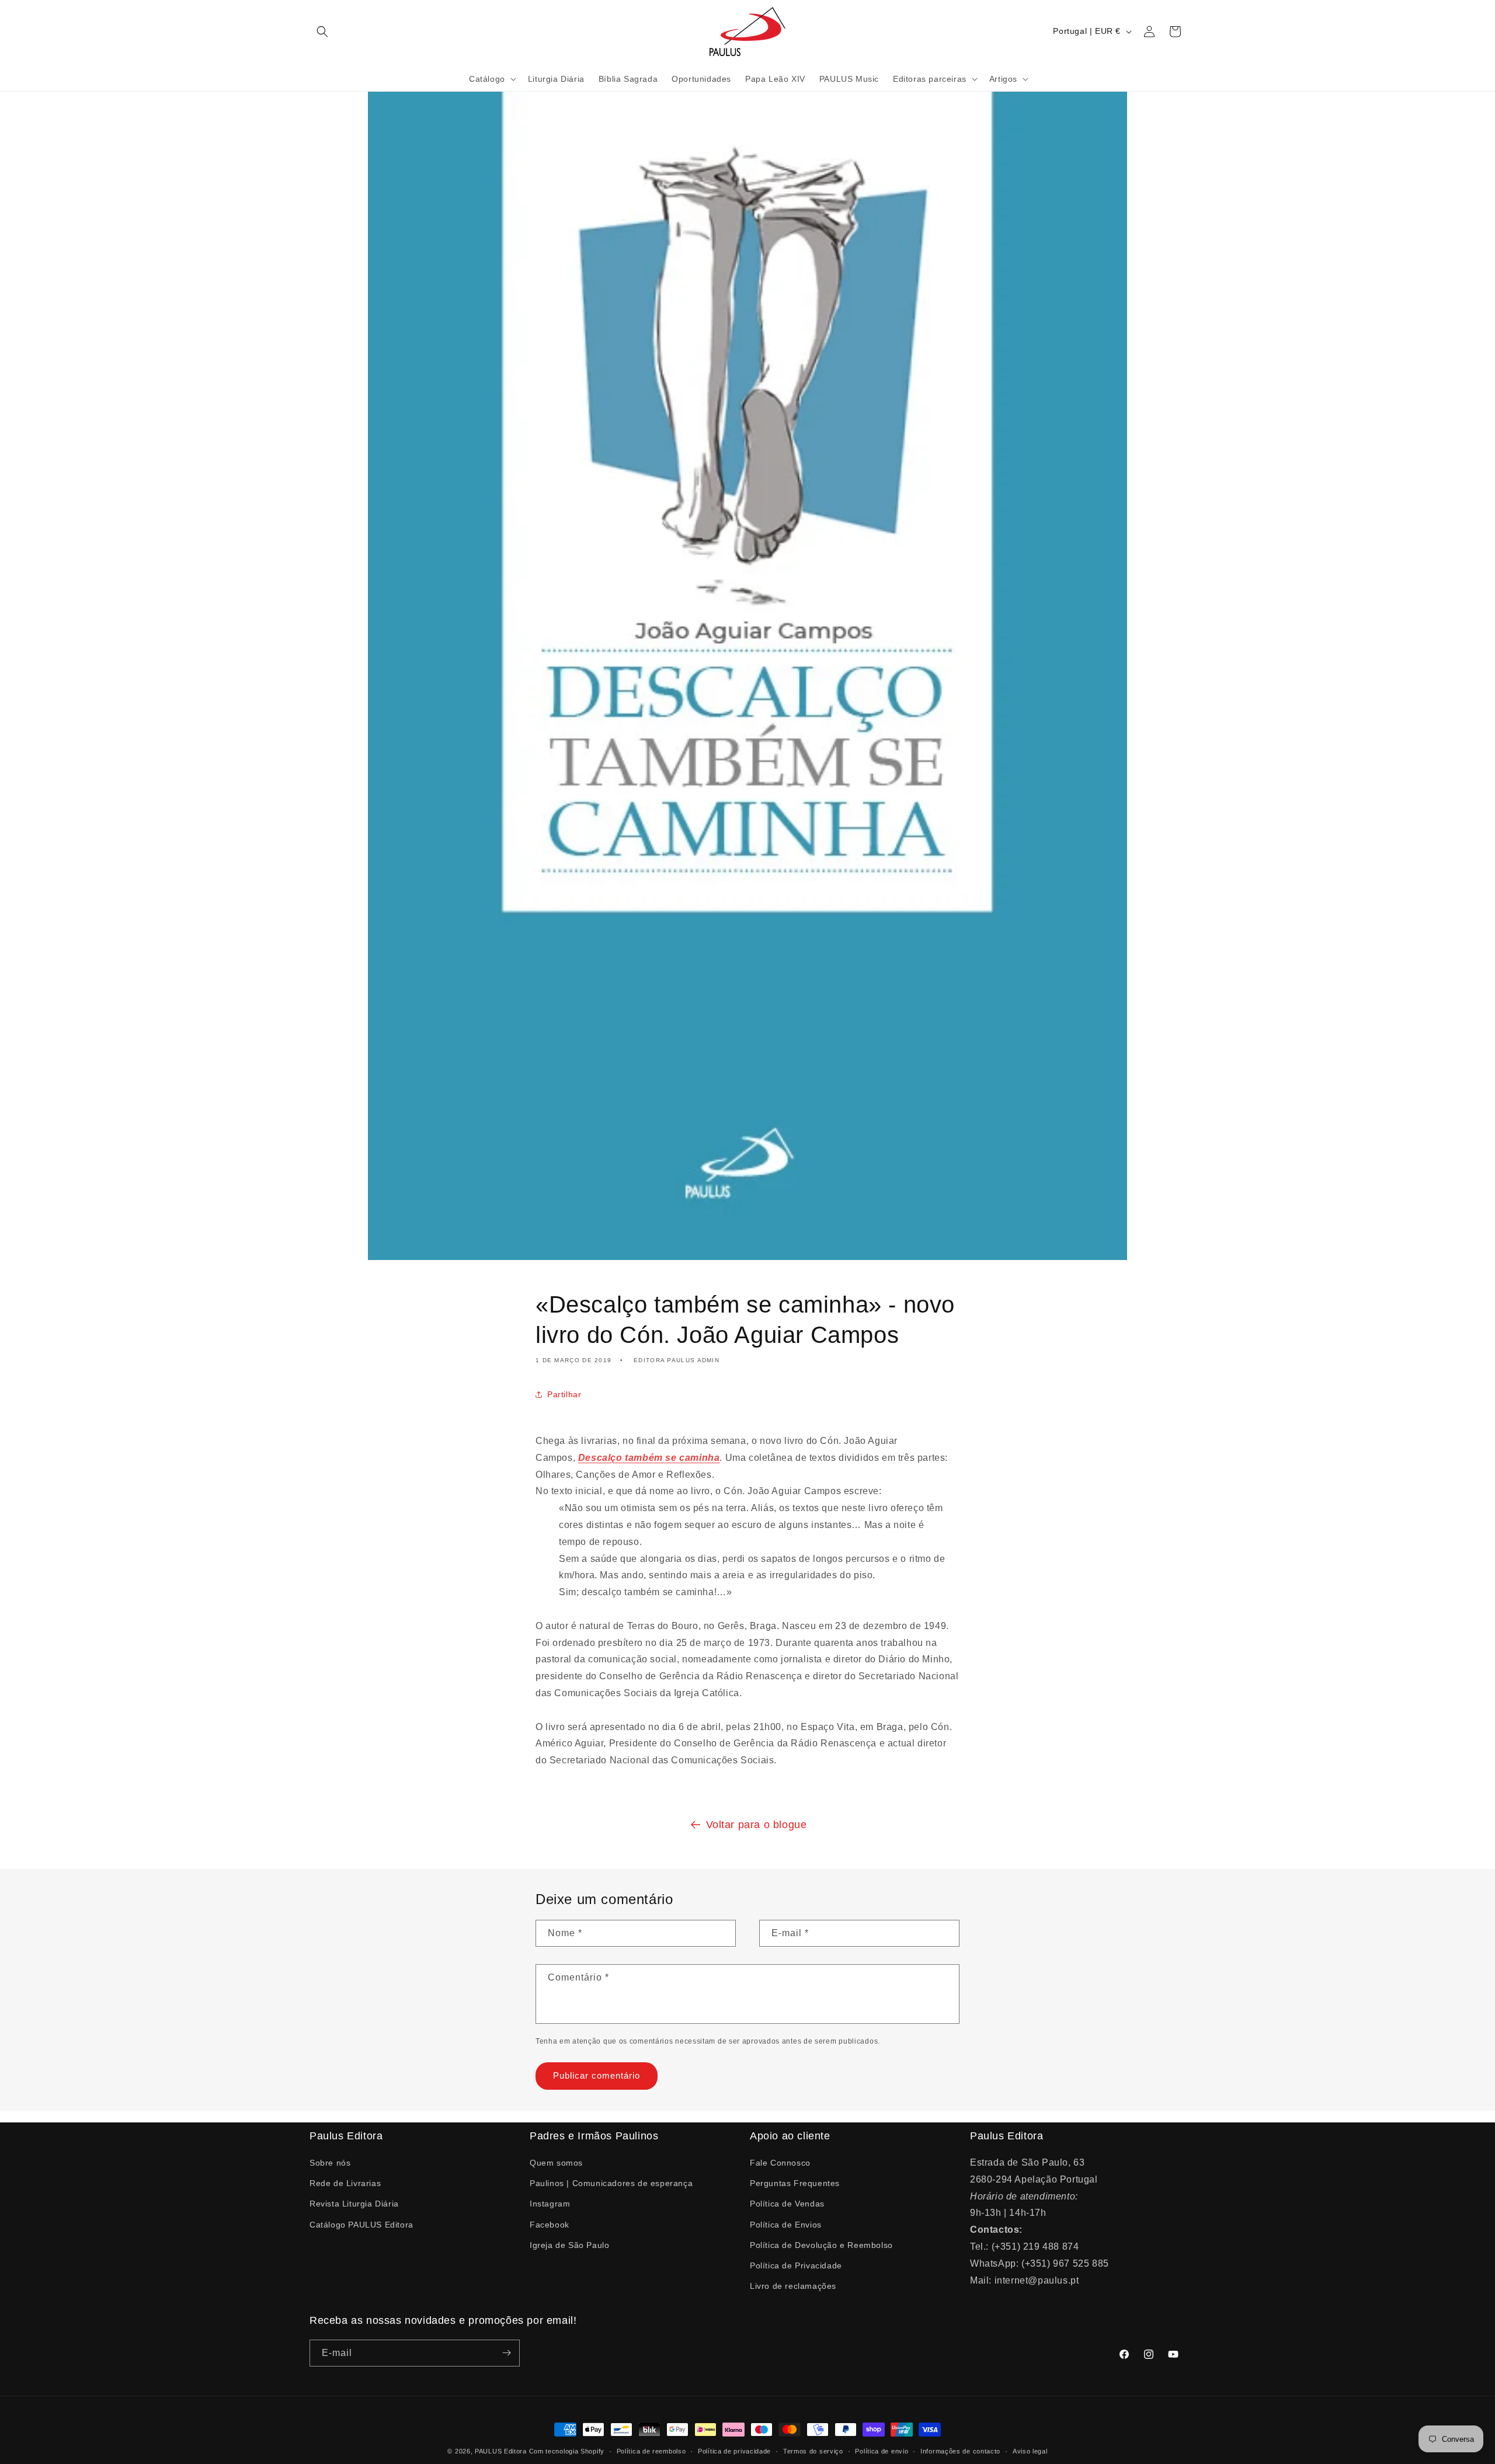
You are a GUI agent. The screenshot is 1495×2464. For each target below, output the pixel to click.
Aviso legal (1030, 2451)
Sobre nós (330, 2163)
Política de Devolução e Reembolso (821, 2245)
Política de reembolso (651, 2451)
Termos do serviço (813, 2451)
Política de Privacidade (796, 2265)
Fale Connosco (780, 2163)
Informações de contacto (960, 2451)
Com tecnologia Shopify (567, 2451)
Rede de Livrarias (345, 2183)
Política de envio (882, 2451)
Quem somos (556, 2163)
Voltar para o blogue (757, 1825)
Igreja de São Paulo (569, 2245)
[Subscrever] (506, 2353)
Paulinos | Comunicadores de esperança (611, 2183)
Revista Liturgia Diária (354, 2204)
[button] (322, 32)
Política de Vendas (787, 2204)
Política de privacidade (734, 2451)
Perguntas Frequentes (795, 2183)
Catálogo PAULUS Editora (361, 2224)
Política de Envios (786, 2224)
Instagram (550, 2204)
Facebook (550, 2224)
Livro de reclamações (793, 2286)
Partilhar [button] (564, 1394)
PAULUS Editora (502, 2451)
